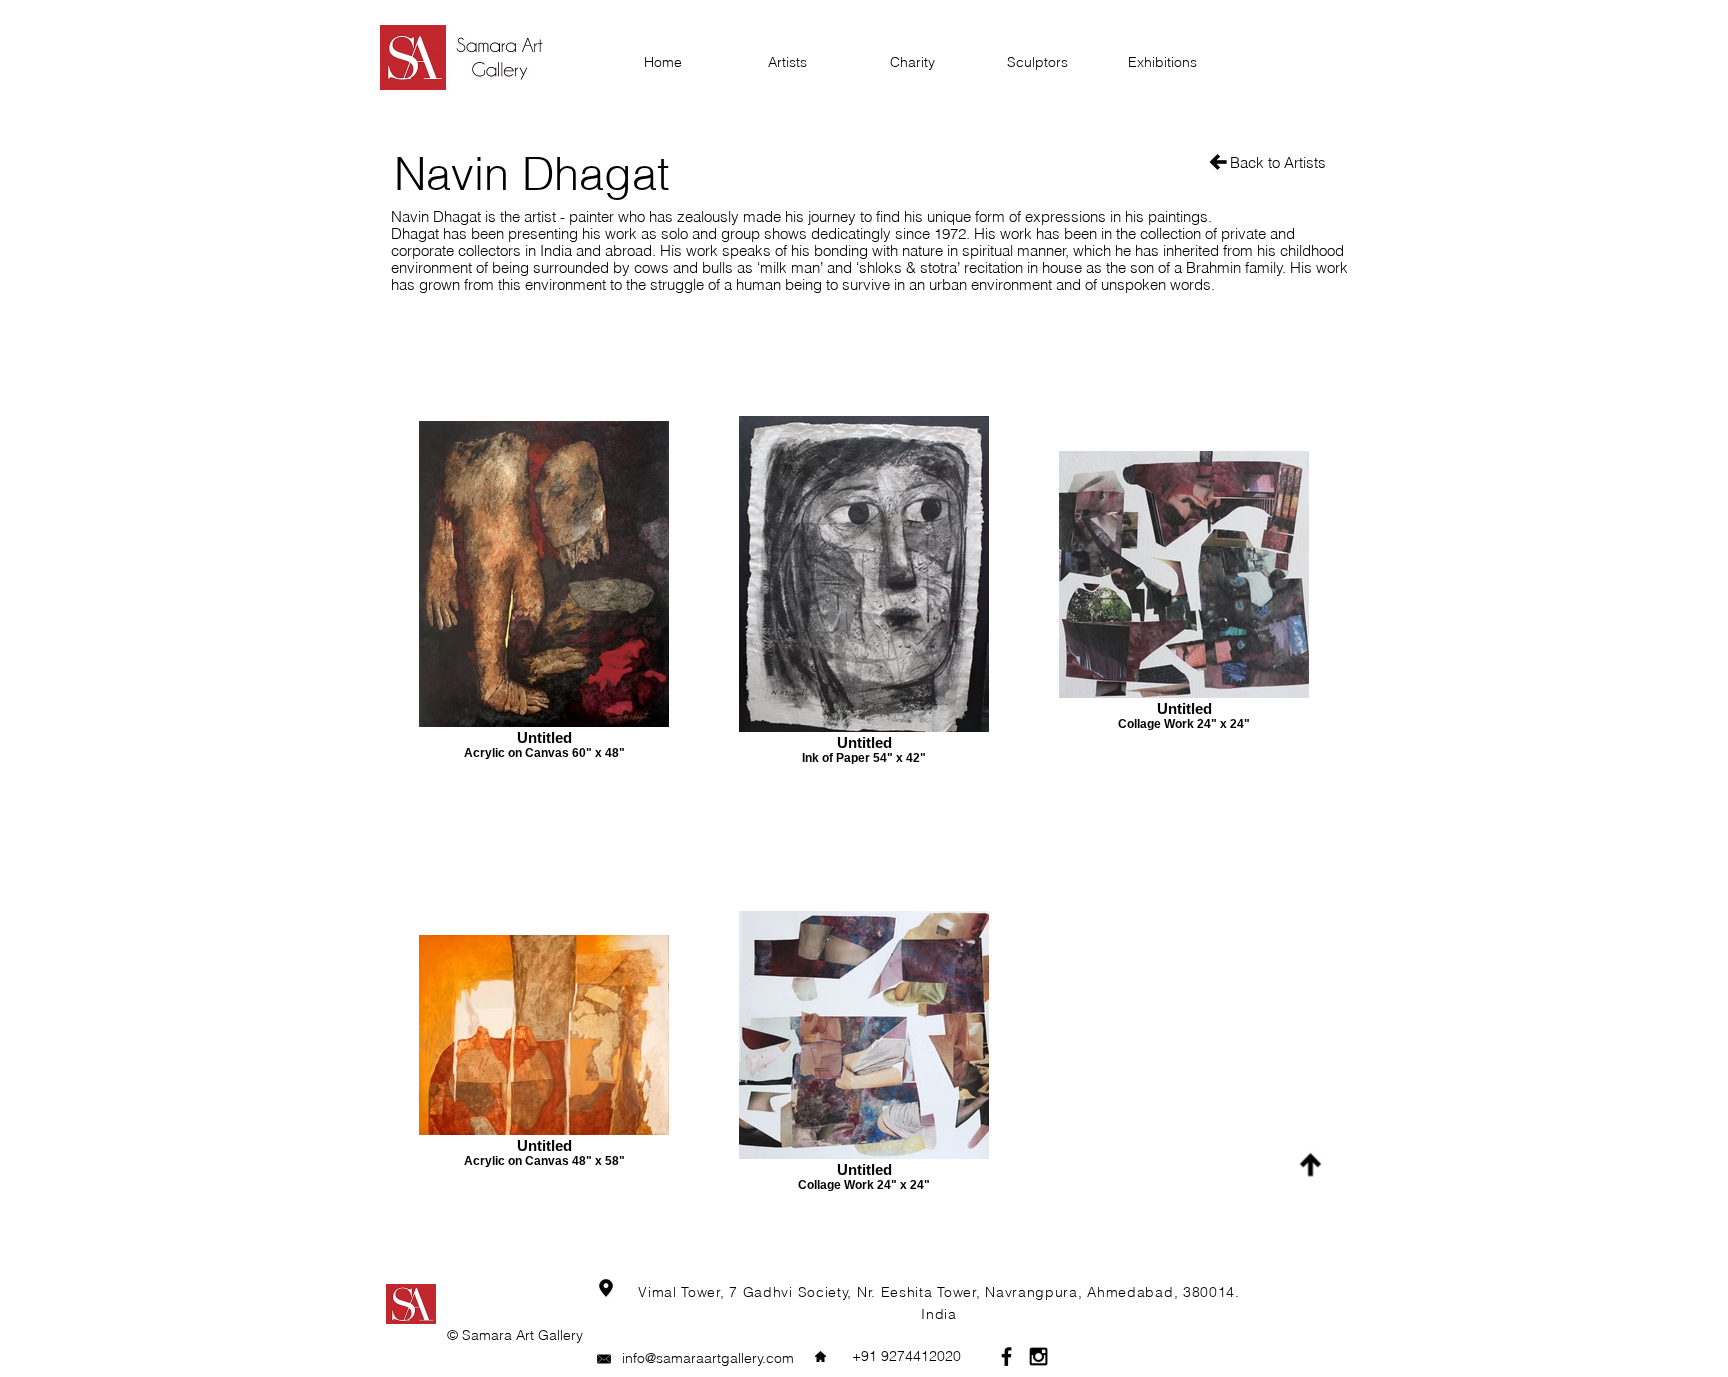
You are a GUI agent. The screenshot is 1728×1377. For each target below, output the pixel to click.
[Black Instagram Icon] (1038, 1356)
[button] (906, 1356)
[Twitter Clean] (1271, 1276)
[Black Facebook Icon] (1006, 1356)
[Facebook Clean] (1245, 1276)
